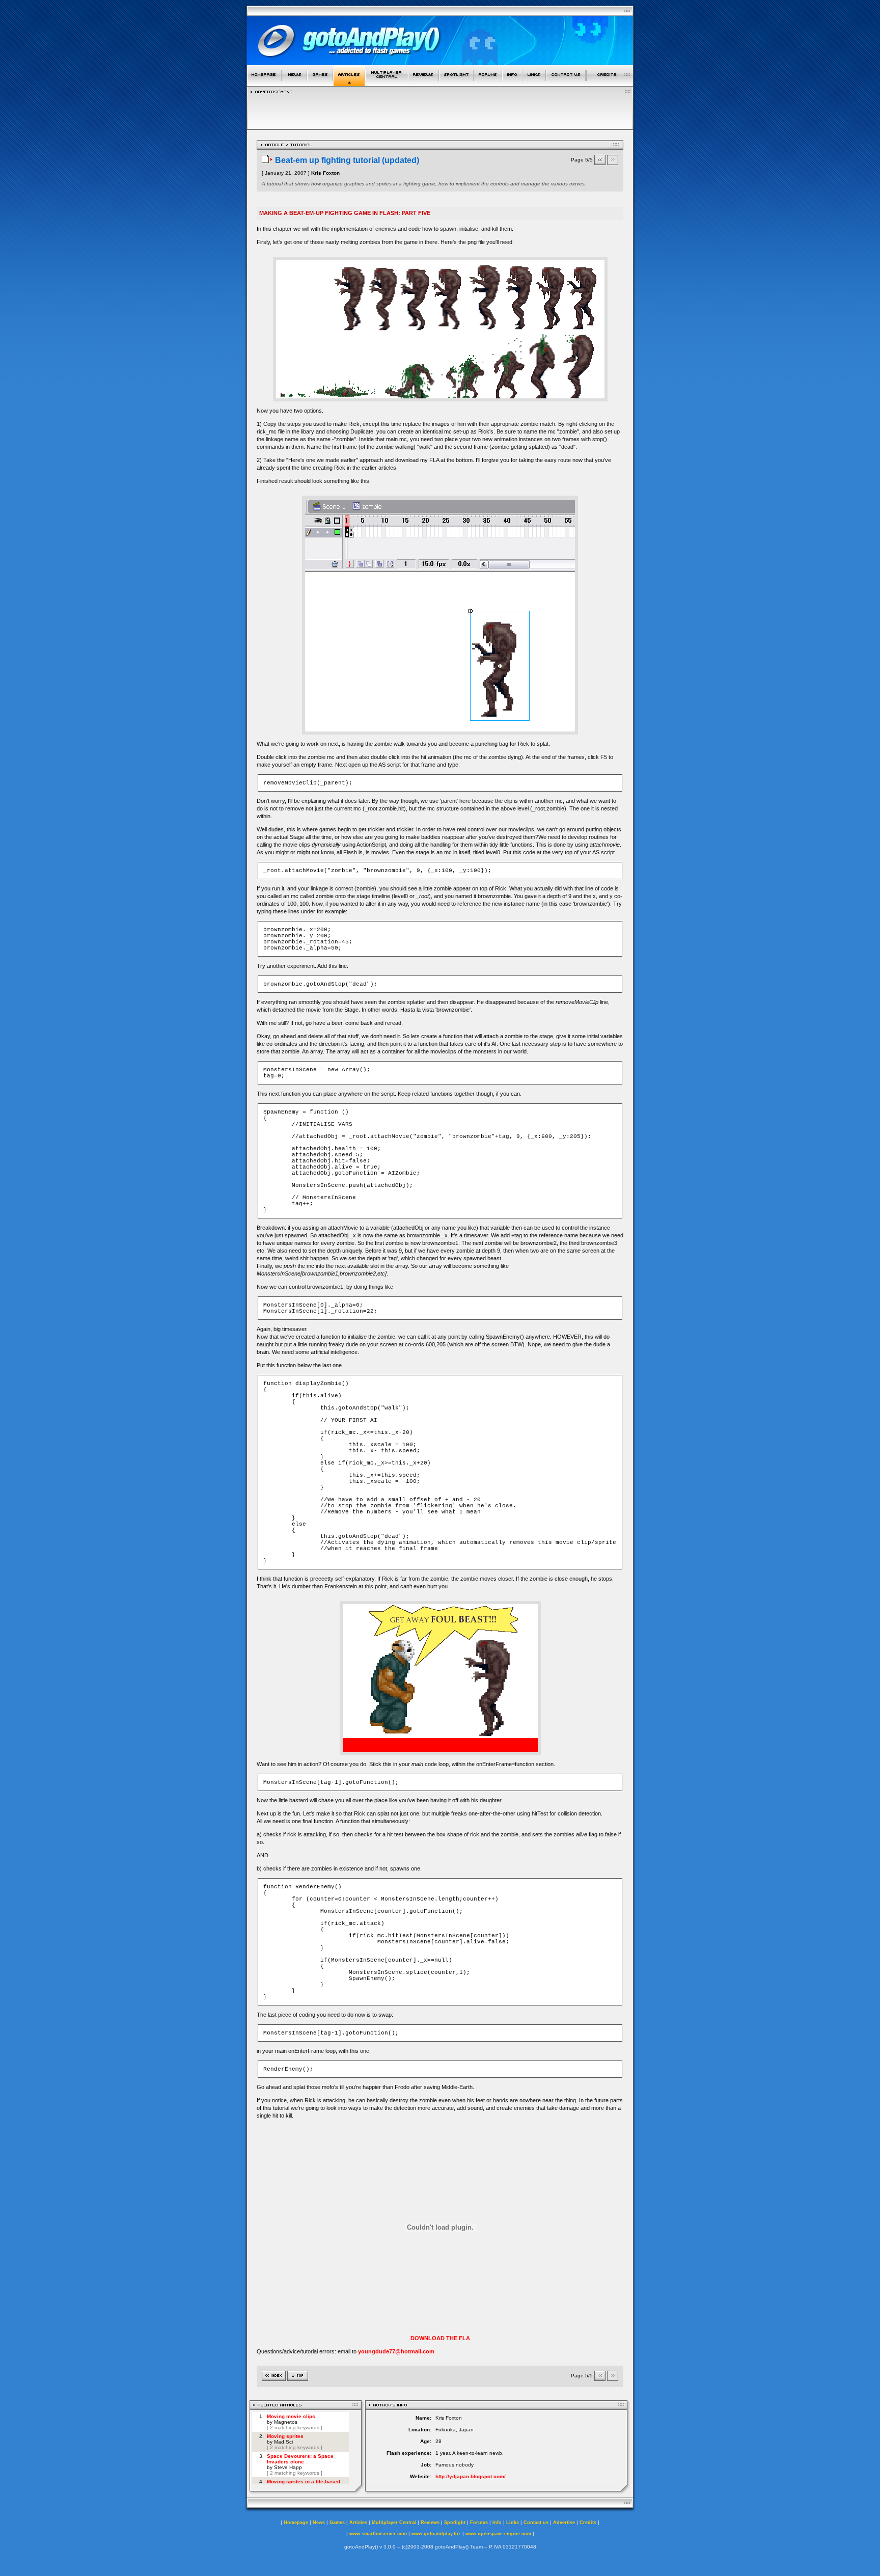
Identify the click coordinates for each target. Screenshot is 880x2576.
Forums (479, 2523)
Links (513, 2523)
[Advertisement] (440, 109)
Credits (588, 2523)
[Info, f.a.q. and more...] (512, 83)
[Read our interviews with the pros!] (456, 83)
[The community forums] (488, 83)
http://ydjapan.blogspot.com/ (471, 2476)
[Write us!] (566, 83)
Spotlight (455, 2523)
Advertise (564, 2523)
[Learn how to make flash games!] (349, 83)
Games (337, 2523)
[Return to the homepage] (264, 83)
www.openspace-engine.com (498, 2534)
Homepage (296, 2523)
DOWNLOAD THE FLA (440, 2338)
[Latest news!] (294, 83)
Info (497, 2523)
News (319, 2523)
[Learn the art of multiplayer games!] (387, 83)
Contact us (536, 2523)
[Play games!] (320, 83)
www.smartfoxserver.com (378, 2534)
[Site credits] (610, 83)
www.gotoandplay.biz (436, 2534)
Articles (358, 2523)
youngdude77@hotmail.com (396, 2351)
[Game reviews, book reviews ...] (424, 83)
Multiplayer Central (394, 2523)
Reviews (430, 2523)
